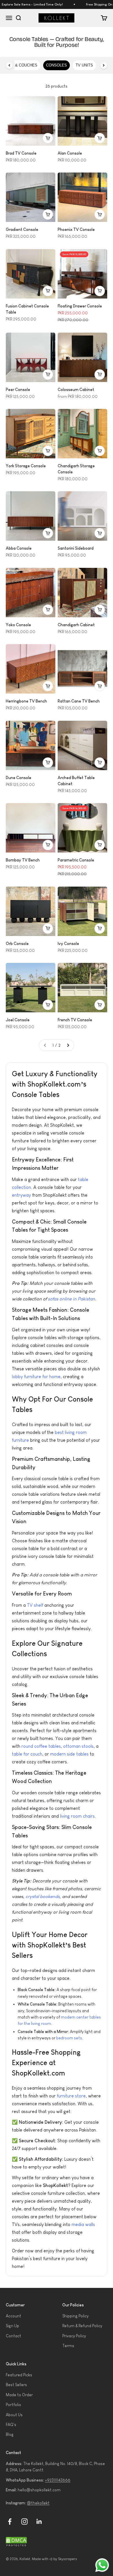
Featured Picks (19, 2375)
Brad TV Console (21, 153)
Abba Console (19, 548)
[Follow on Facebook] (10, 2522)
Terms (68, 2346)
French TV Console (75, 1020)
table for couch (27, 1754)
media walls (83, 2224)
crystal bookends (43, 1896)
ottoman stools (78, 1746)
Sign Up (12, 2326)
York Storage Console (26, 466)
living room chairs (77, 1816)
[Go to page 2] (68, 1045)
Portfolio (13, 2405)
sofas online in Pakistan (71, 1299)
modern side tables (69, 1754)
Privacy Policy (74, 2336)
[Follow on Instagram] (24, 2522)
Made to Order (19, 2395)
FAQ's (11, 2425)
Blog (10, 2434)
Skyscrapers (68, 2559)
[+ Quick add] (48, 138)
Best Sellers (16, 2385)
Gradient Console (22, 229)
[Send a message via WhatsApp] (102, 2565)
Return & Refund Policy (82, 2326)
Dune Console (19, 778)
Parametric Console (76, 860)
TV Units (84, 65)
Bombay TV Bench (23, 860)
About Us (14, 2415)
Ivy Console (68, 944)
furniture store (71, 2096)
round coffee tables (41, 1746)
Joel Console (18, 1020)
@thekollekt (38, 2503)
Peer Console (18, 390)
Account (13, 2316)
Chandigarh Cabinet (76, 625)
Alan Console (70, 153)
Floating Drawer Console (80, 306)
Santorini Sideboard (76, 548)
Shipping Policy (75, 2316)
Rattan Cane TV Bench (79, 701)
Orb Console (17, 944)
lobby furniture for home (36, 1377)
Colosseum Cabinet (76, 390)
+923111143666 (58, 2480)
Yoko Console (18, 625)
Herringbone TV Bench (26, 701)
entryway (21, 1195)
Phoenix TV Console (76, 229)
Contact (13, 2336)
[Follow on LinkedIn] (39, 2522)
